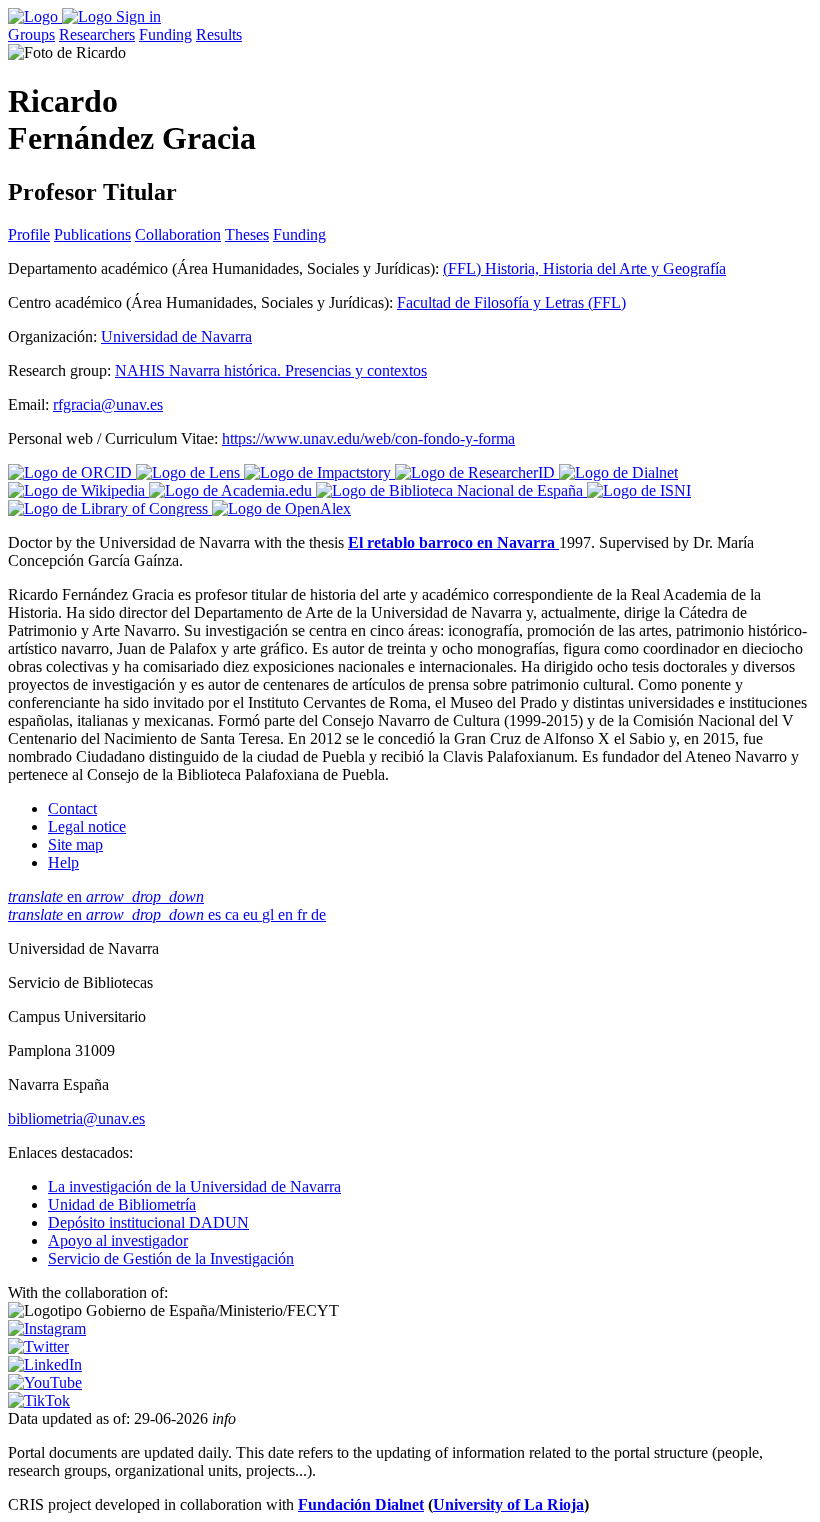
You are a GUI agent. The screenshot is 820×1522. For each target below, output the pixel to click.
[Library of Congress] (110, 508)
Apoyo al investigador (118, 1240)
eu (252, 914)
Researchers (97, 34)
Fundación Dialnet (361, 1504)
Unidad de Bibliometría (122, 1204)
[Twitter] (38, 1346)
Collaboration (178, 234)
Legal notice (87, 826)
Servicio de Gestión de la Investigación (171, 1258)
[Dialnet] (618, 472)
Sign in (138, 16)
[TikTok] (39, 1400)
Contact (72, 808)
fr (304, 914)
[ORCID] (72, 472)
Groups (31, 34)
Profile (29, 234)
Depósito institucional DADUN (148, 1222)
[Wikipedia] (78, 490)
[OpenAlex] (281, 508)
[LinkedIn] (45, 1364)
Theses (247, 234)
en (106, 896)
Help (63, 862)
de (318, 914)
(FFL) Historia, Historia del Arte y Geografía (584, 268)
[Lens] (190, 472)
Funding (165, 34)
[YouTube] (45, 1382)
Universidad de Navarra (176, 336)
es (216, 914)
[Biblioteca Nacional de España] (451, 490)
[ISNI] (639, 490)
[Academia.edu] (232, 490)
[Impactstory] (319, 472)
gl (270, 914)
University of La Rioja (508, 1504)
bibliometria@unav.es (76, 1118)
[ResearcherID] (477, 472)
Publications (92, 234)
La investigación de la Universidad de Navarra (194, 1186)
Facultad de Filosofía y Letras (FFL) (511, 302)
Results (219, 34)
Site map (75, 844)
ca (234, 914)
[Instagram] (47, 1328)
